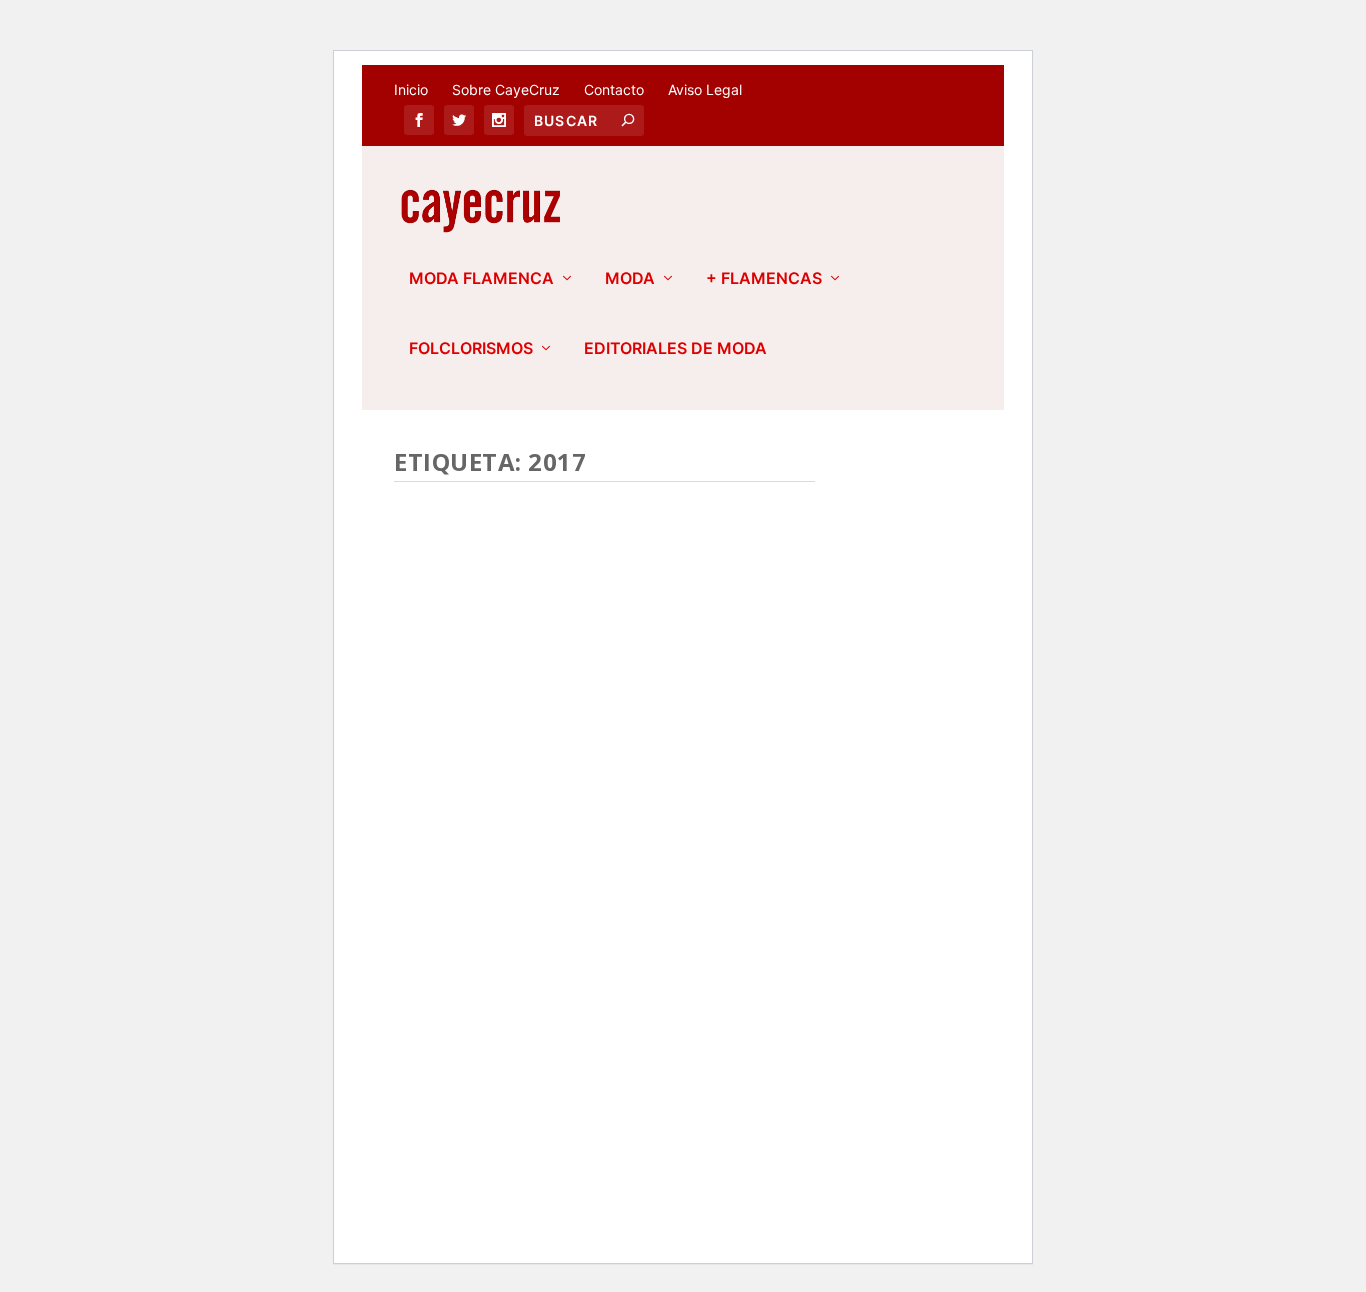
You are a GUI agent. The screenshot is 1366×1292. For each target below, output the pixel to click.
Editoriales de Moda (675, 349)
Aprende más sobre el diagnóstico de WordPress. (555, 1170)
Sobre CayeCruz (506, 89)
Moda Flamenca (481, 279)
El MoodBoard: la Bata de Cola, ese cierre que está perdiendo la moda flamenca (576, 793)
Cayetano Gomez (496, 869)
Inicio (411, 89)
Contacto (614, 89)
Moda (630, 279)
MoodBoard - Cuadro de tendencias (531, 890)
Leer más (461, 1026)
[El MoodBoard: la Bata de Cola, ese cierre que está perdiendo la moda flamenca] (604, 615)
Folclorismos (471, 349)
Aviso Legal (705, 89)
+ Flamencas (764, 279)
